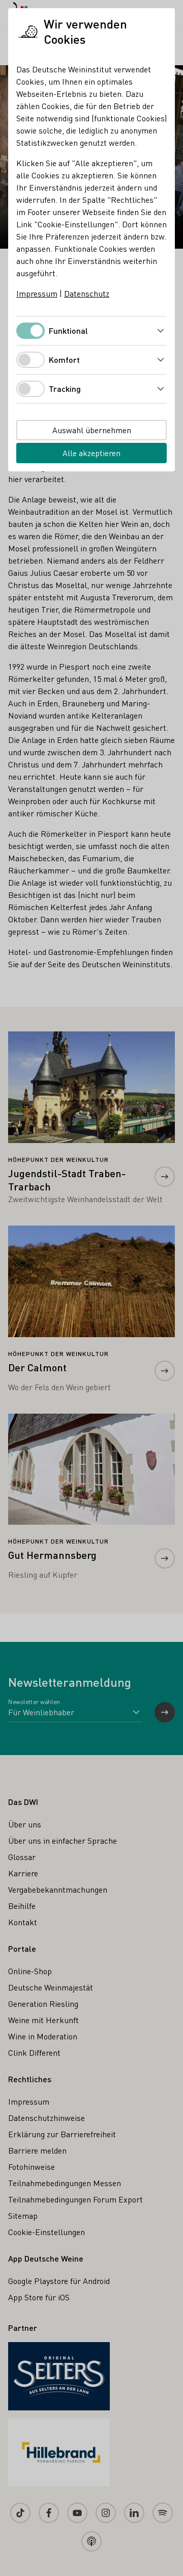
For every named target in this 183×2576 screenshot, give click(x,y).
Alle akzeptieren (91, 453)
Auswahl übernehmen (92, 430)
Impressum (37, 293)
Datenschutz (87, 293)
